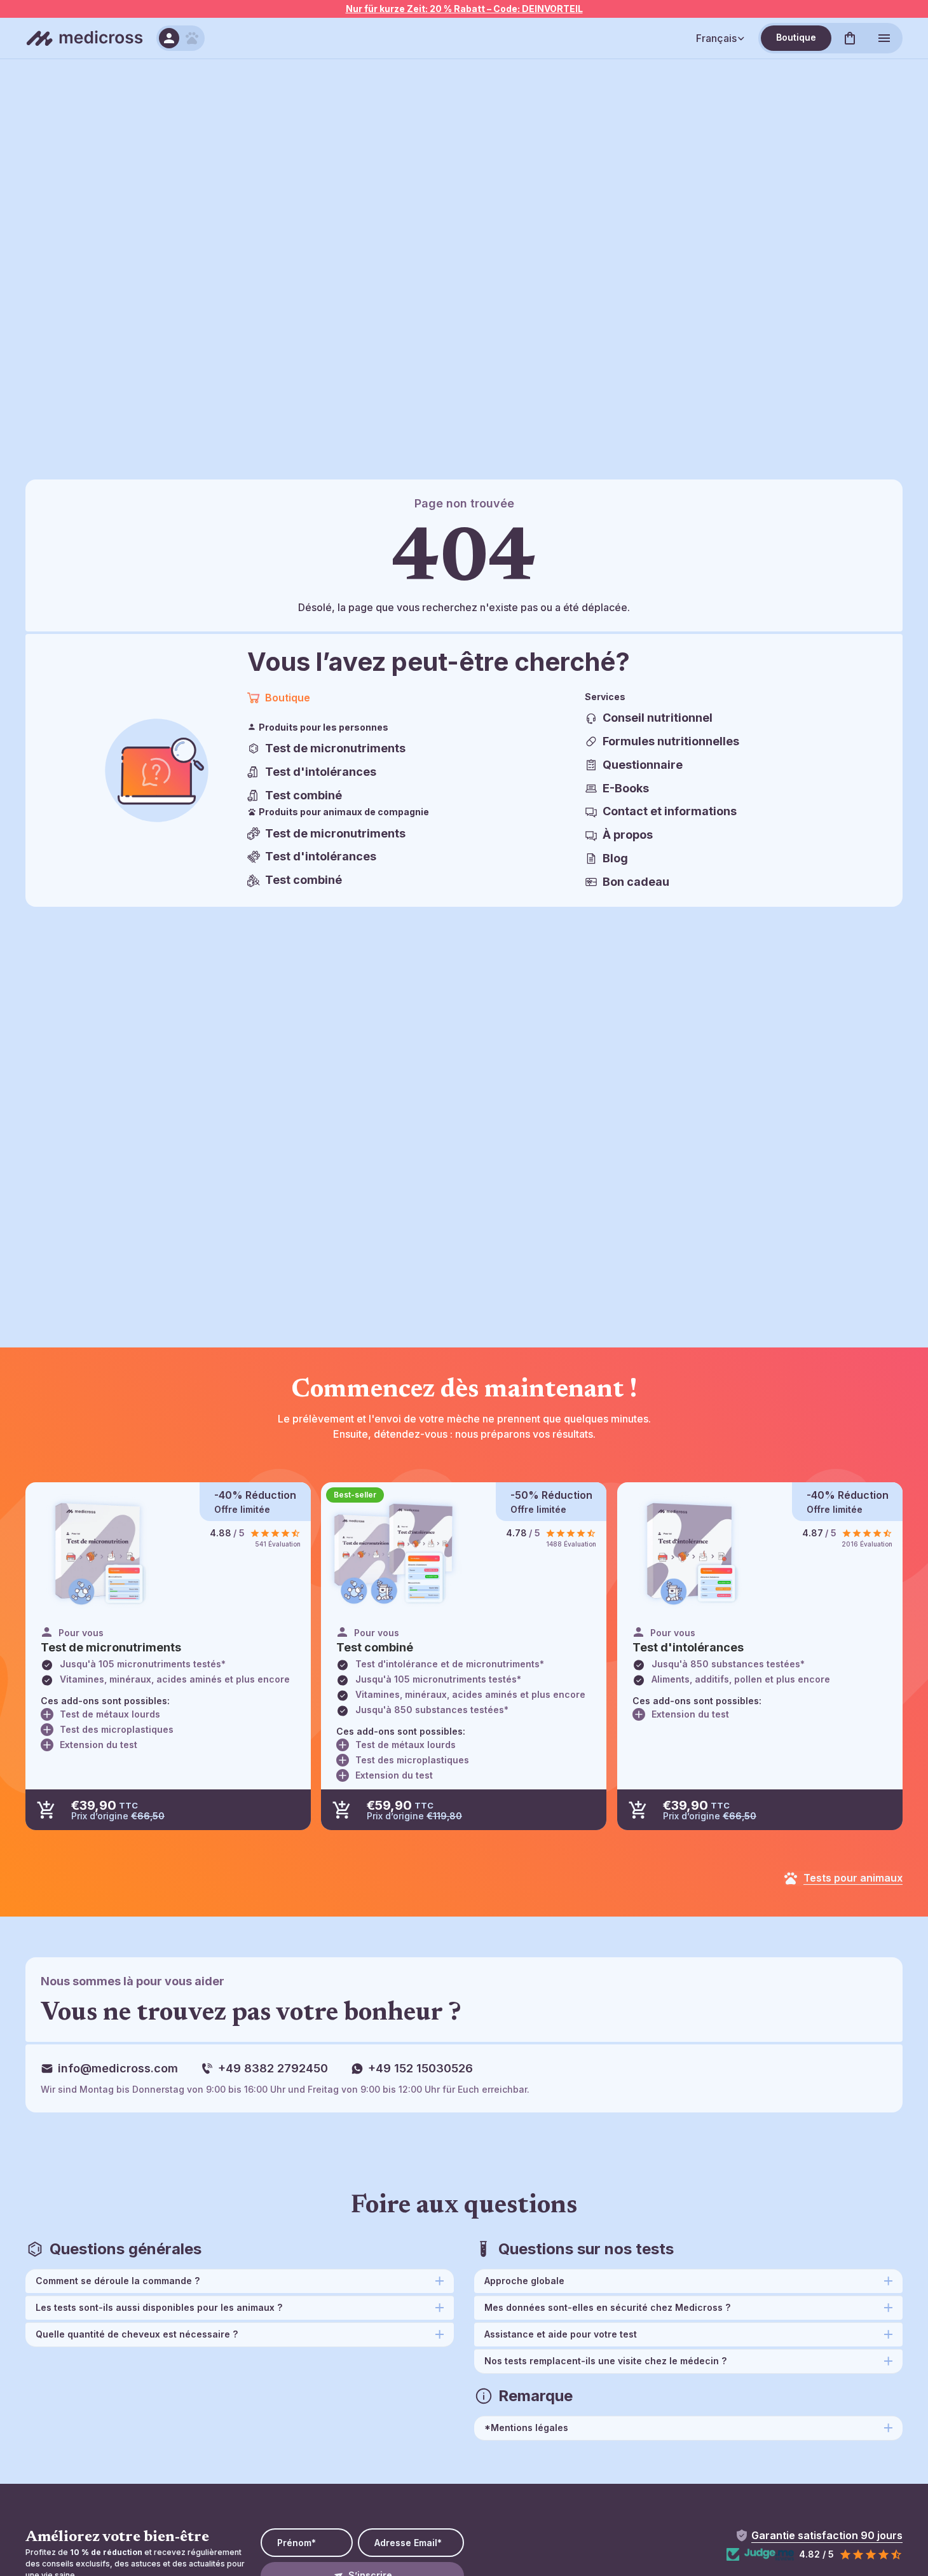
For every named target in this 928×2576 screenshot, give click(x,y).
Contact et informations (670, 811)
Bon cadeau (636, 882)
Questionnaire (643, 765)
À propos (628, 835)
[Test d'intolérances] (690, 1553)
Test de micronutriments (335, 748)
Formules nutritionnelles (671, 741)
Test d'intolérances (321, 772)
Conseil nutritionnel (658, 718)
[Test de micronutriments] (98, 1553)
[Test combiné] (394, 1553)
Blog (615, 858)
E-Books (626, 788)
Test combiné (304, 795)
